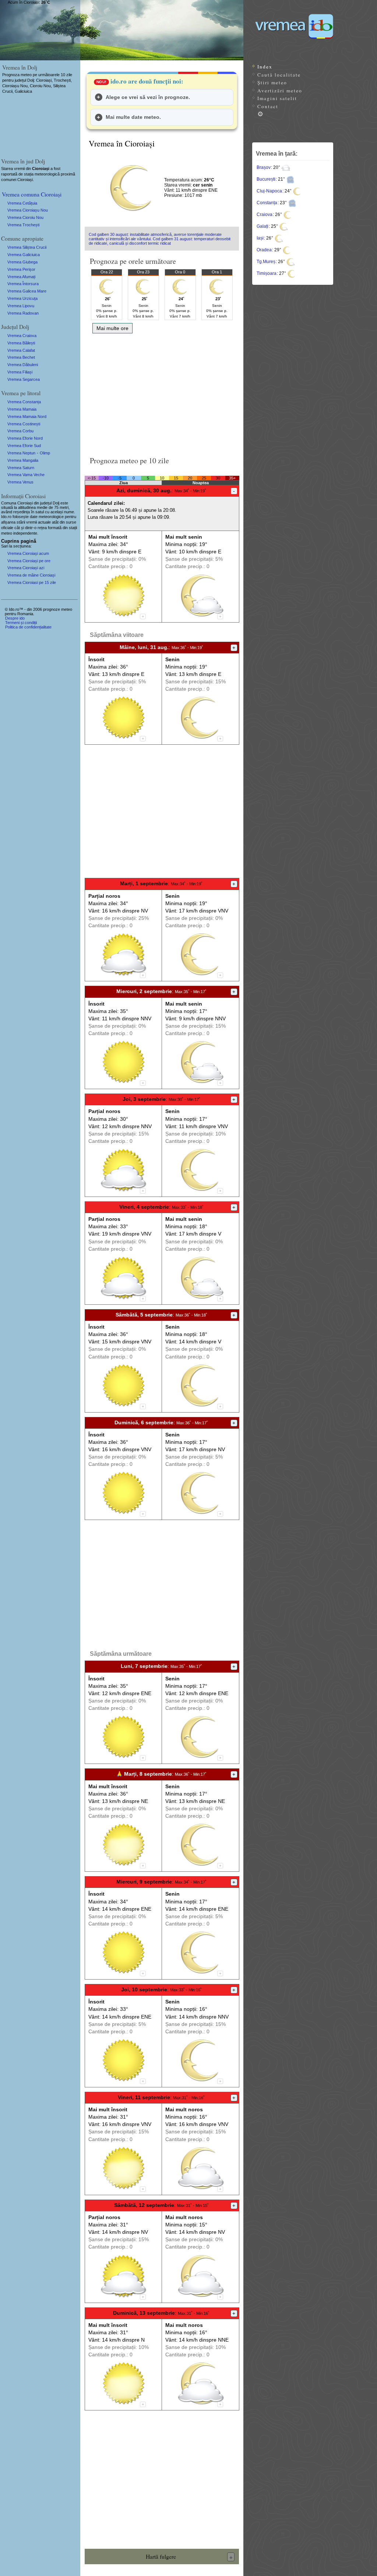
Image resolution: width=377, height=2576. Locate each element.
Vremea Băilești (21, 343)
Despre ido (15, 618)
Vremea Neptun (21, 453)
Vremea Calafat (21, 350)
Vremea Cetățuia (22, 203)
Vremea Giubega (22, 262)
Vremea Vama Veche (26, 475)
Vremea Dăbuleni (23, 365)
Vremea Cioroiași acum (28, 553)
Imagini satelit (277, 98)
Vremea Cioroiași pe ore (29, 561)
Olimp (45, 453)
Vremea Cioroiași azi (26, 568)
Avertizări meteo (280, 91)
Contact (268, 106)
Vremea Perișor (21, 269)
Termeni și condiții (21, 623)
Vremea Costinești (24, 424)
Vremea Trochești (23, 225)
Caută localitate (279, 75)
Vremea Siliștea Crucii (27, 247)
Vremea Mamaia (22, 409)
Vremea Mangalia (23, 460)
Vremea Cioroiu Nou (25, 217)
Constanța (267, 203)
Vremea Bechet (21, 357)
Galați (263, 226)
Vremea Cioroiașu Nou (28, 210)
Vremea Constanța (24, 402)
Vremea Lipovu (21, 306)
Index (265, 67)
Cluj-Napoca (269, 191)
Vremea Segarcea (24, 379)
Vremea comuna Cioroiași (32, 194)
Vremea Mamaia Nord (27, 417)
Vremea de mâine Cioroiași (31, 575)
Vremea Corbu (20, 431)
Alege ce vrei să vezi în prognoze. (148, 97)
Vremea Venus (20, 482)
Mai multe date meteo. (133, 117)
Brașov (264, 167)
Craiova (265, 215)
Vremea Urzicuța (22, 298)
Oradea (264, 250)
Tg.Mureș (266, 262)
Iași (260, 238)
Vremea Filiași (20, 372)
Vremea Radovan (23, 313)
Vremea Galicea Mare (27, 291)
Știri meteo (272, 82)
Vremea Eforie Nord (25, 438)
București (266, 179)
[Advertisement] (162, 392)
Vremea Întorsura (23, 284)
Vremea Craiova (22, 336)
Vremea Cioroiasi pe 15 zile (32, 582)
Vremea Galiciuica (24, 255)
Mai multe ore (112, 328)
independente (25, 533)
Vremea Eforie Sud (24, 446)
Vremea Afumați (21, 277)
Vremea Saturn (21, 468)
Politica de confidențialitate (28, 627)
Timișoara (267, 273)
